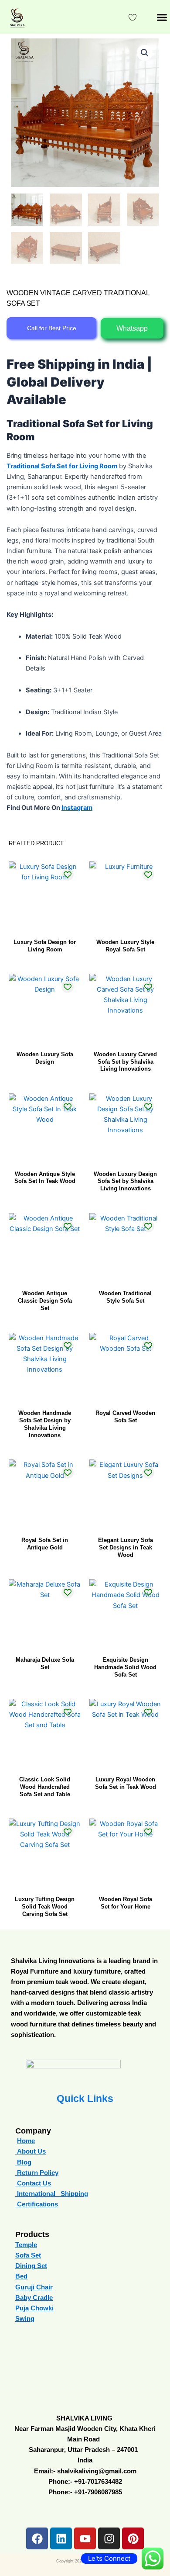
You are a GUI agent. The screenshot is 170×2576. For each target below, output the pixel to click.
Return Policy (37, 2173)
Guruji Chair (34, 2287)
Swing (25, 2319)
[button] (162, 17)
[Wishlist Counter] (133, 17)
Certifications (37, 2204)
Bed (21, 2276)
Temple (26, 2245)
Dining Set (31, 2266)
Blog (24, 2162)
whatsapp (132, 328)
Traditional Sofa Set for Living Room (62, 466)
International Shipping (53, 2194)
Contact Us (33, 2183)
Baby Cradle (34, 2298)
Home (26, 2141)
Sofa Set (28, 2255)
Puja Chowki (34, 2308)
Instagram (77, 808)
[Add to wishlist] (68, 874)
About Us (31, 2151)
